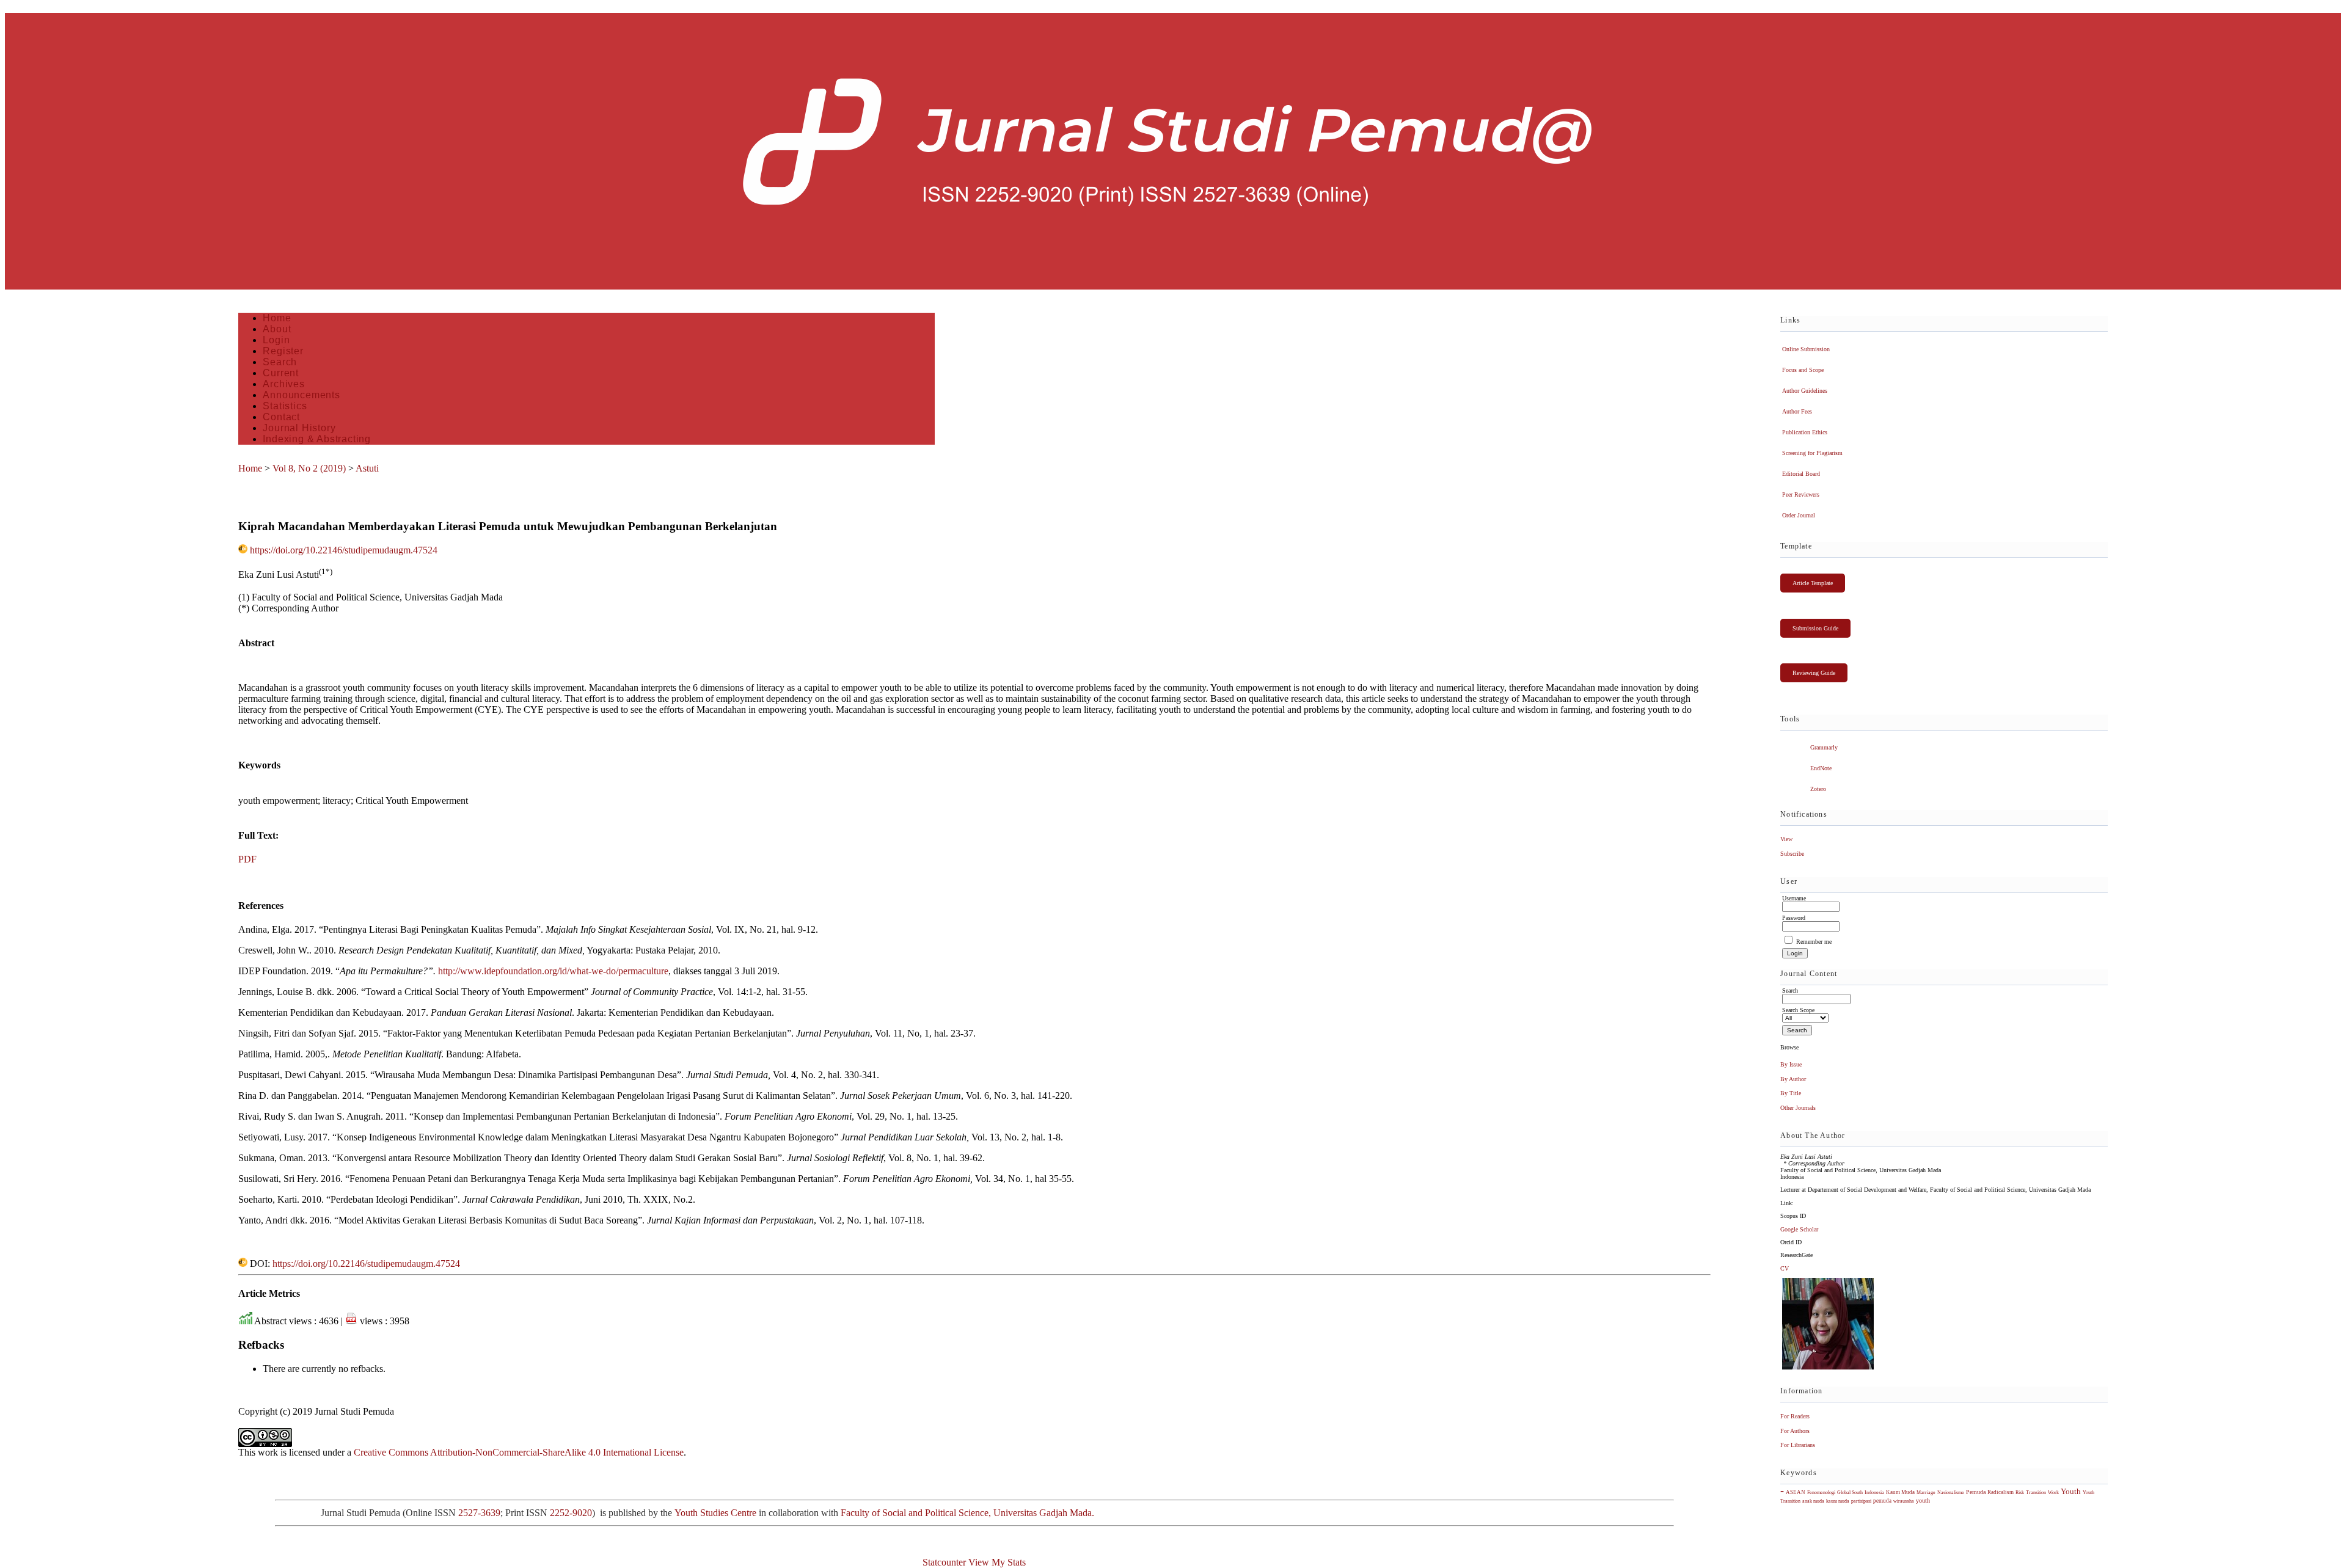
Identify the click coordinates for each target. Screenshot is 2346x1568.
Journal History (299, 428)
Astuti (367, 468)
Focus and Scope (1803, 370)
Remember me (1814, 942)
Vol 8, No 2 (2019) (309, 468)
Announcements (301, 395)
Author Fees (1797, 411)
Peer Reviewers (1801, 494)
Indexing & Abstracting (317, 439)
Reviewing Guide (1814, 673)
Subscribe (1792, 854)
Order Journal (1799, 515)
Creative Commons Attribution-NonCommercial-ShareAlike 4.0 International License (519, 1452)
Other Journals (1798, 1108)
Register (283, 351)
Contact (281, 417)
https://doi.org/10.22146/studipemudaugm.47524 (344, 550)
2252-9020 (571, 1513)
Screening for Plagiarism (1812, 453)
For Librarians (1798, 1445)
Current (281, 373)
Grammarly (1824, 747)
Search (280, 362)
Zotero (1818, 789)
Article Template (1813, 583)
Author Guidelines (1805, 391)
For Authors (1795, 1431)
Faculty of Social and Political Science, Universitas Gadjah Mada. (969, 1513)
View (1786, 839)
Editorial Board (1801, 474)
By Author (1793, 1079)
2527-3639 (479, 1513)
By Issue (1791, 1064)
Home (277, 318)
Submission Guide (1815, 628)
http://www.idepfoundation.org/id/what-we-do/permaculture (553, 971)
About (277, 329)
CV (1785, 1268)
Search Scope (1798, 1010)
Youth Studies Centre (715, 1513)
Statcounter (944, 1562)
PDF (247, 859)
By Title (1791, 1093)
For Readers (1795, 1416)
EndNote (1821, 768)
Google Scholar (1799, 1229)
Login (276, 340)
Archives (283, 384)
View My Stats (997, 1562)
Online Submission (1806, 349)
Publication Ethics (1805, 432)
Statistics (285, 406)
